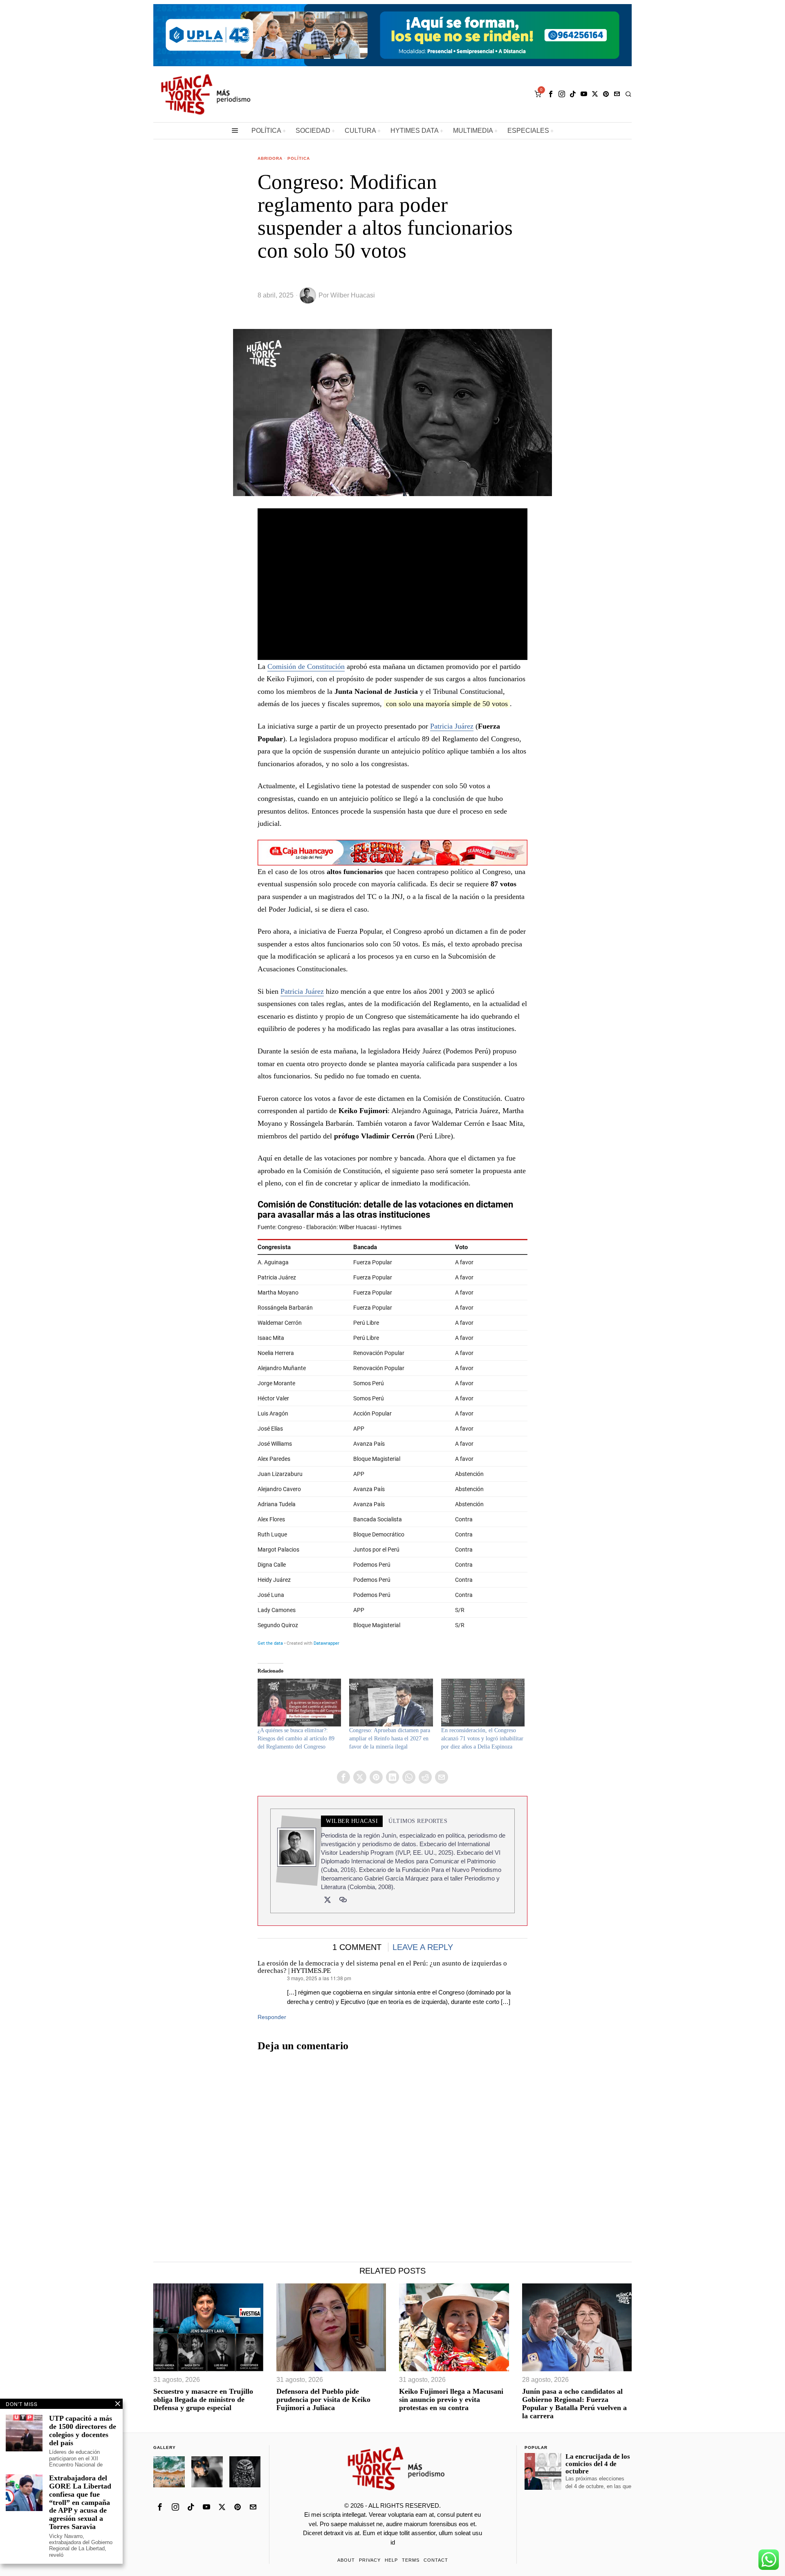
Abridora (270, 158)
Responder (272, 2017)
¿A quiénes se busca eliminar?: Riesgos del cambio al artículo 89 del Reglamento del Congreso (296, 1739)
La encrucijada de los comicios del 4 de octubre (598, 2464)
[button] (208, 2327)
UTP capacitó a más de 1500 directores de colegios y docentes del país (83, 2431)
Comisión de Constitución (306, 666)
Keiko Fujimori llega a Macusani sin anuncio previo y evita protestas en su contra (451, 2400)
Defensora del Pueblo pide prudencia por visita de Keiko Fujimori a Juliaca (323, 2400)
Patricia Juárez (452, 726)
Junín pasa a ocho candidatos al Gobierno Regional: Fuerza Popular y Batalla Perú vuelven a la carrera (574, 2404)
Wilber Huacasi (353, 295)
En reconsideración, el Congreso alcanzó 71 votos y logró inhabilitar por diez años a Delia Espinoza (482, 1739)
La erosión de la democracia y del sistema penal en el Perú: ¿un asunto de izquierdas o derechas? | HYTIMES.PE (382, 1967)
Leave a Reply (423, 1947)
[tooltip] (551, 94)
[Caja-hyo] (392, 852)
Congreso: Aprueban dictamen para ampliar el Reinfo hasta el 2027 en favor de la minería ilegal (390, 1739)
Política (299, 158)
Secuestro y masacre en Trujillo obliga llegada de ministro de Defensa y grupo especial (203, 2400)
